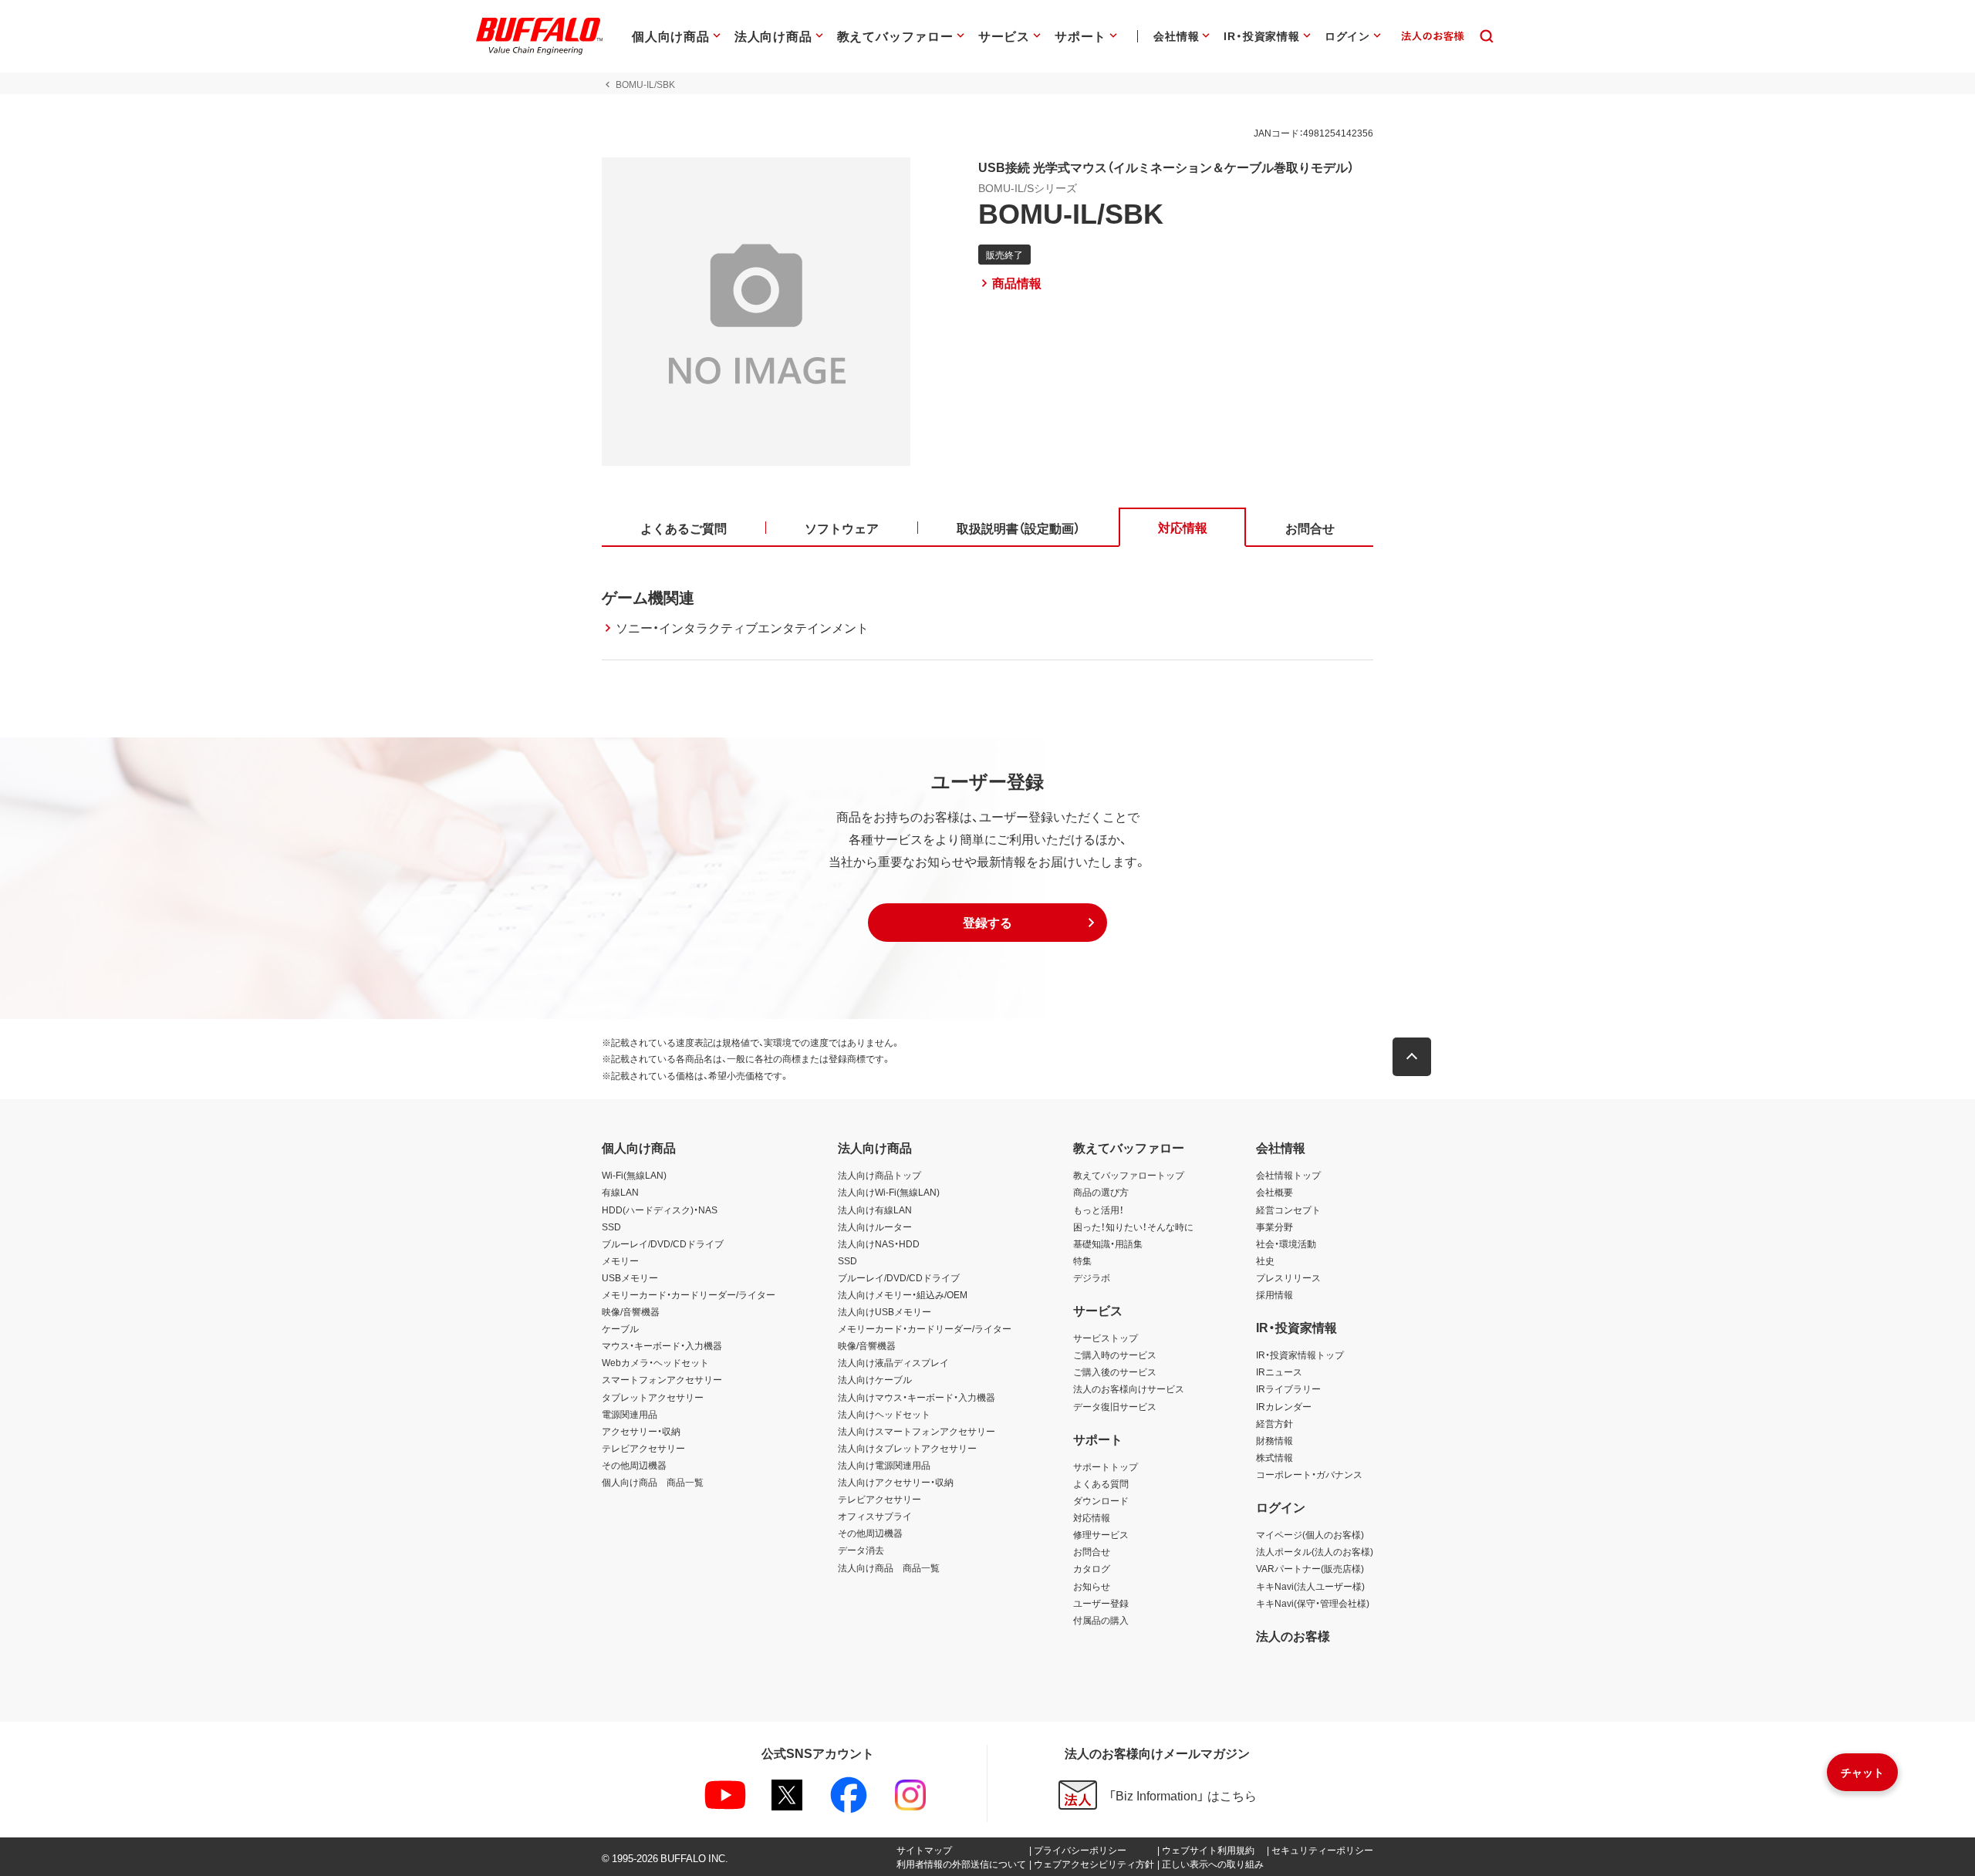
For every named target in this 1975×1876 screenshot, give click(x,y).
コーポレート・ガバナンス (1309, 1474)
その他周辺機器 (634, 1465)
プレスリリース (1288, 1277)
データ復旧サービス (1115, 1406)
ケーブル (620, 1328)
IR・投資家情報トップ (1300, 1355)
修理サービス (1101, 1534)
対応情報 (1092, 1517)
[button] (987, 923)
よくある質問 (1101, 1483)
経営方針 (1274, 1423)
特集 (1082, 1260)
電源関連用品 (630, 1414)
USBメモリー (630, 1277)
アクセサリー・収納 (641, 1431)
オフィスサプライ (875, 1516)
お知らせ (1092, 1586)
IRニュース (1279, 1372)
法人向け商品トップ (879, 1175)
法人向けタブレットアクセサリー (907, 1448)
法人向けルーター (875, 1226)
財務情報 (1274, 1440)
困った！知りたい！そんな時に (1133, 1226)
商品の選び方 (1101, 1192)
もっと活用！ (1099, 1210)
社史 (1265, 1260)
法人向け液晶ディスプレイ (893, 1362)
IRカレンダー (1284, 1406)
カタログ (1092, 1568)
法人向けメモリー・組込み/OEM (903, 1294)
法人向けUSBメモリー (885, 1311)
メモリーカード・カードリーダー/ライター (689, 1294)
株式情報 (1274, 1457)
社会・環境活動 (1286, 1243)
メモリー (620, 1260)
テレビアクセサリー (643, 1448)
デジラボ (1092, 1277)
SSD (611, 1226)
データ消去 (861, 1550)
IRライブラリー (1288, 1388)
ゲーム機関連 (648, 597)
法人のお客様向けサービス (1129, 1388)
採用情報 (1274, 1294)
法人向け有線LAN (875, 1210)
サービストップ (1106, 1338)
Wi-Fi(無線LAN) (634, 1175)
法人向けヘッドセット (884, 1414)
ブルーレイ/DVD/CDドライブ (663, 1243)
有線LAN (620, 1192)
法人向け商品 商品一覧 (889, 1567)
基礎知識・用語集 (1108, 1243)
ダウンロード (1101, 1500)
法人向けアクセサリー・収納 (896, 1482)
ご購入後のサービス (1115, 1372)
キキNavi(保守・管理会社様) (1313, 1603)
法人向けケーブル (875, 1379)
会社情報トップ (1288, 1175)
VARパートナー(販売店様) (1310, 1568)
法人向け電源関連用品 (884, 1465)
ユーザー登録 (1101, 1603)
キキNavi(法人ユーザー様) (1310, 1586)
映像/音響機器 (631, 1311)
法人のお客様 (1293, 1635)
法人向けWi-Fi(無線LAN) (889, 1192)
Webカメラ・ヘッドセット (655, 1362)
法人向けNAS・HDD (879, 1243)
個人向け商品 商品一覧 (653, 1482)
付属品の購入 (1101, 1620)
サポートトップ (1106, 1466)
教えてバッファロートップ (1129, 1175)
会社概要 (1274, 1192)
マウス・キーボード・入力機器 (662, 1345)
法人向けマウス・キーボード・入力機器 (917, 1397)
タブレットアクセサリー (653, 1397)
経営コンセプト (1288, 1210)
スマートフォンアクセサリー (662, 1379)
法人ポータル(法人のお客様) (1315, 1551)
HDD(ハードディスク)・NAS (660, 1210)
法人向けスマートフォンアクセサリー (917, 1431)
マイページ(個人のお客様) (1310, 1534)
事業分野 (1274, 1226)
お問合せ (1092, 1551)
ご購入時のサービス (1115, 1355)
